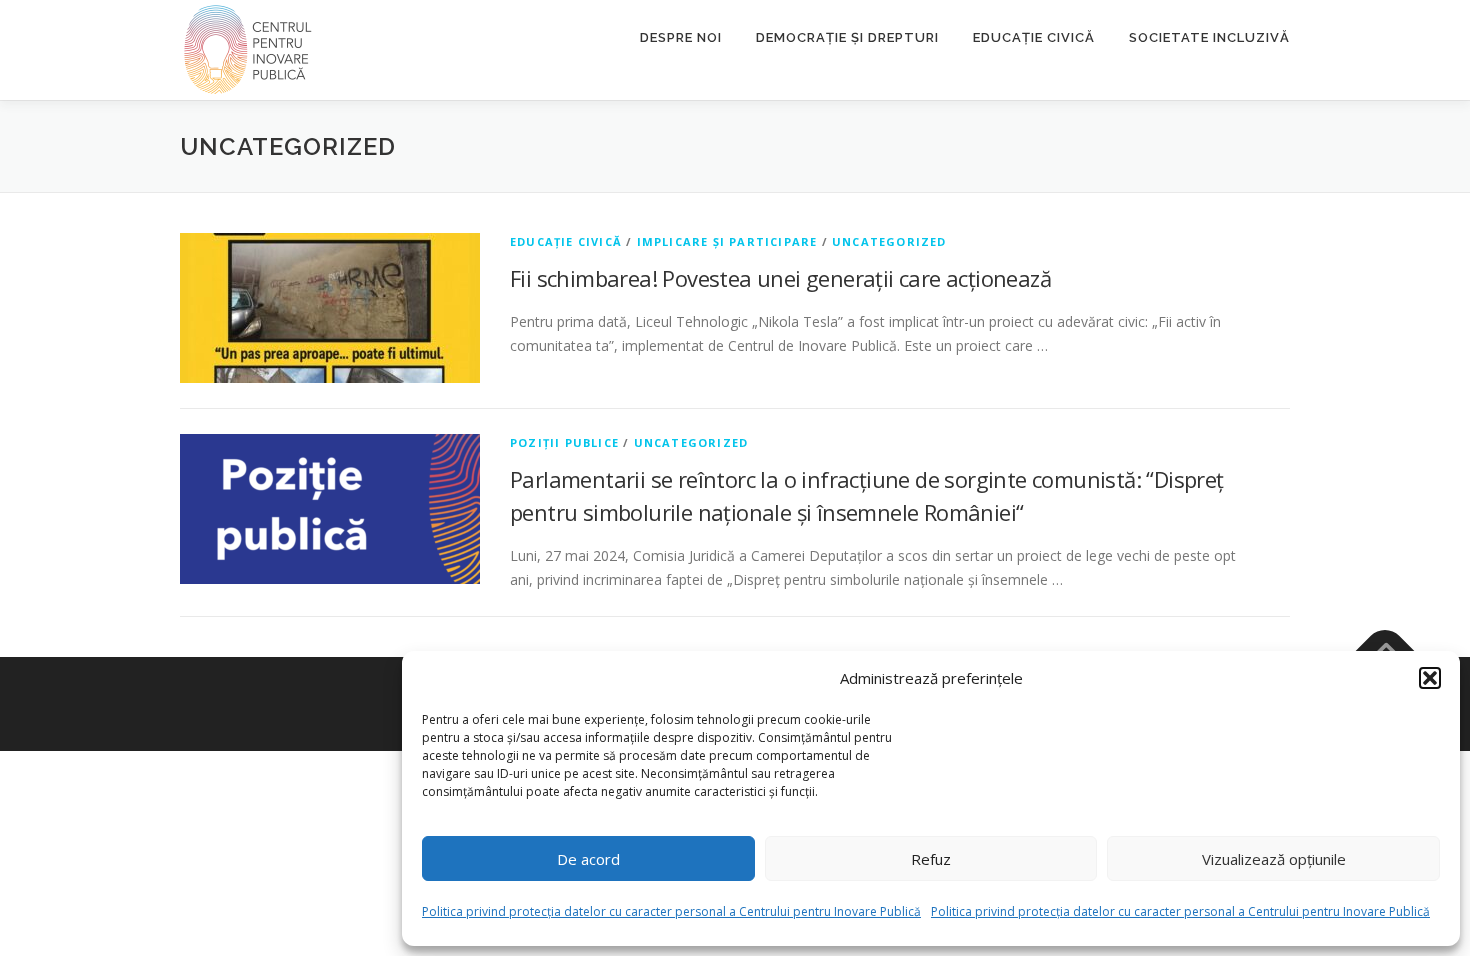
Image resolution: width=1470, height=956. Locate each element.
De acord (588, 859)
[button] (1430, 678)
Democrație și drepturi (847, 37)
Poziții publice (564, 442)
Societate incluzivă (1209, 37)
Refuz (931, 859)
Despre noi (681, 37)
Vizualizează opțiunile (1274, 859)
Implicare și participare (727, 241)
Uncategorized (889, 241)
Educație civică (1034, 37)
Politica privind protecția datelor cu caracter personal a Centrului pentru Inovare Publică (671, 911)
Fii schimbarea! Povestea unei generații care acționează (780, 278)
